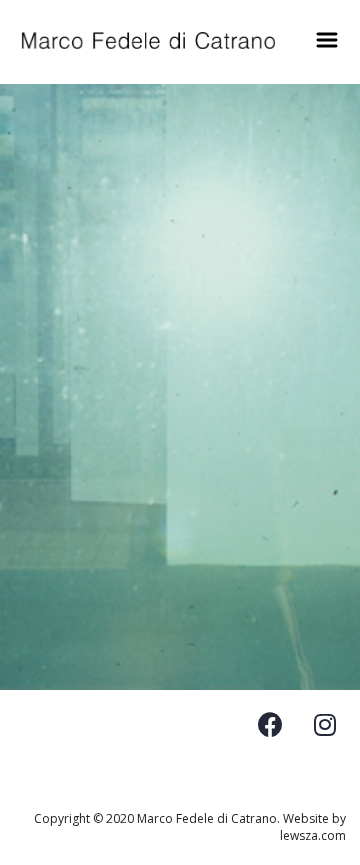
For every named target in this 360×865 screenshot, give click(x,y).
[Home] (148, 40)
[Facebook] (270, 725)
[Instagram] (325, 725)
